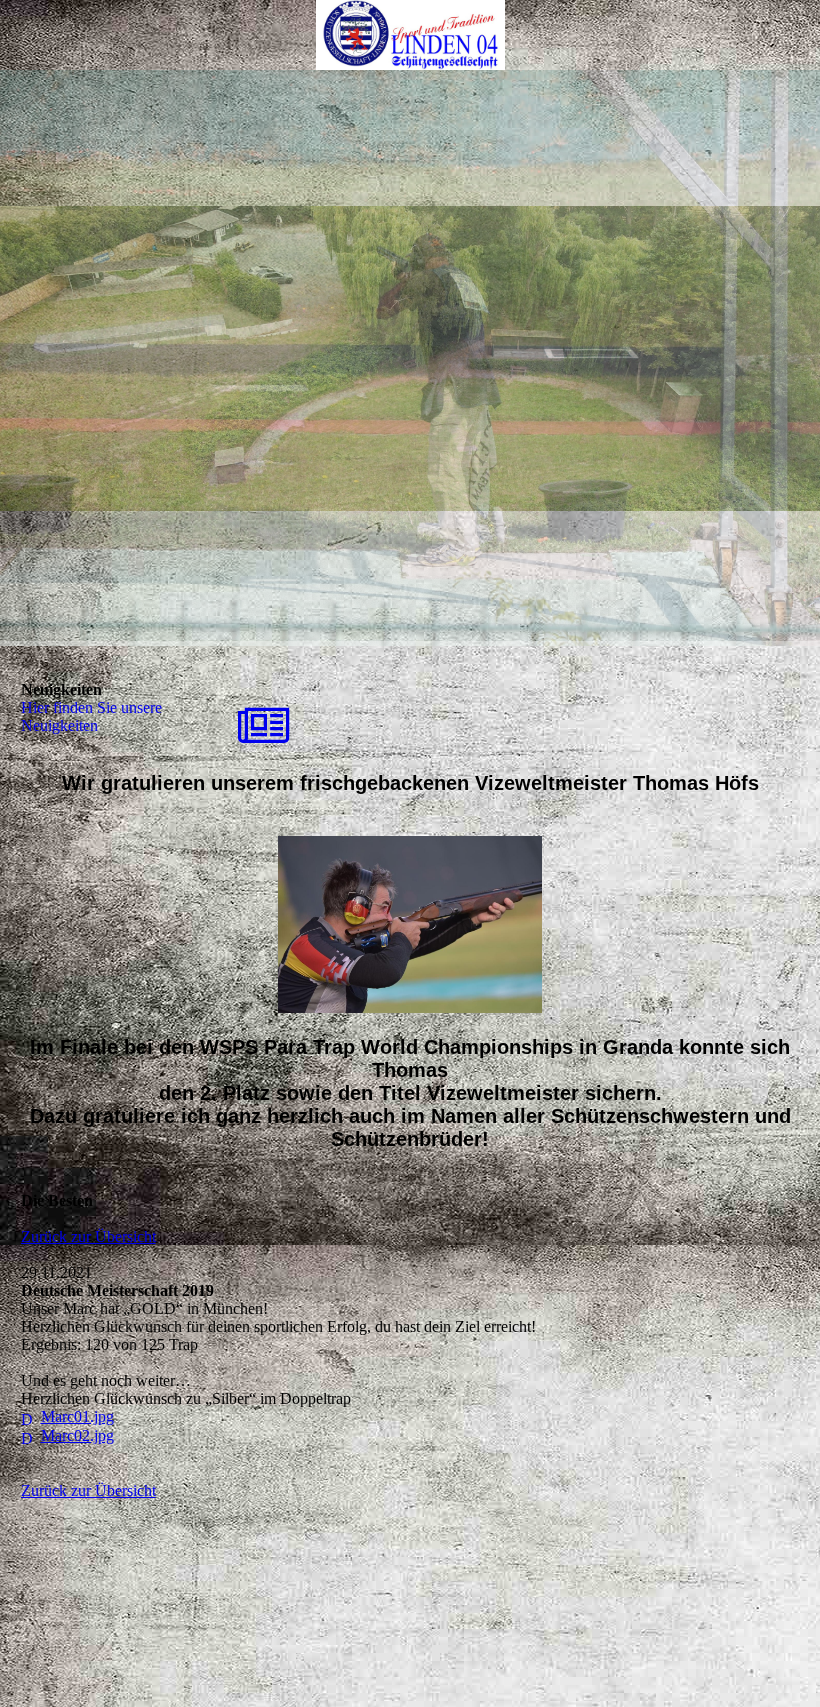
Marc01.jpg (77, 1416)
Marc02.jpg (77, 1435)
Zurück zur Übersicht (88, 1236)
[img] (410, 35)
